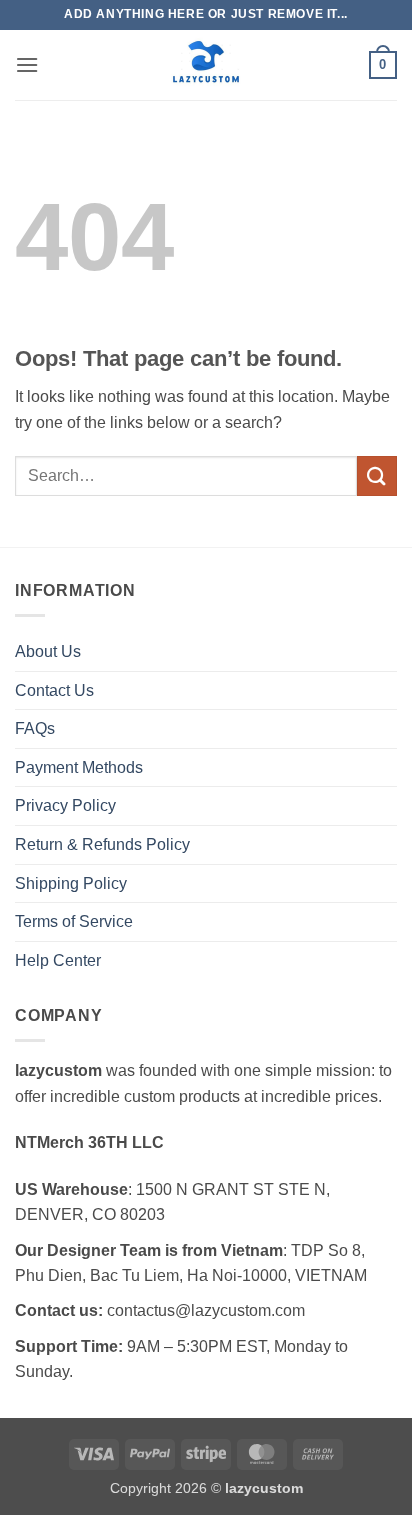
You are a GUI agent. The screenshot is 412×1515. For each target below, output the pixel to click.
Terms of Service (74, 921)
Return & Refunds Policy (102, 844)
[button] (27, 64)
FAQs (35, 728)
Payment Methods (79, 767)
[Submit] (377, 475)
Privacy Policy (65, 805)
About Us (48, 651)
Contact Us (54, 690)
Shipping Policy (71, 883)
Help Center (58, 960)
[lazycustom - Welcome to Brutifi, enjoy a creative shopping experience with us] (206, 65)
